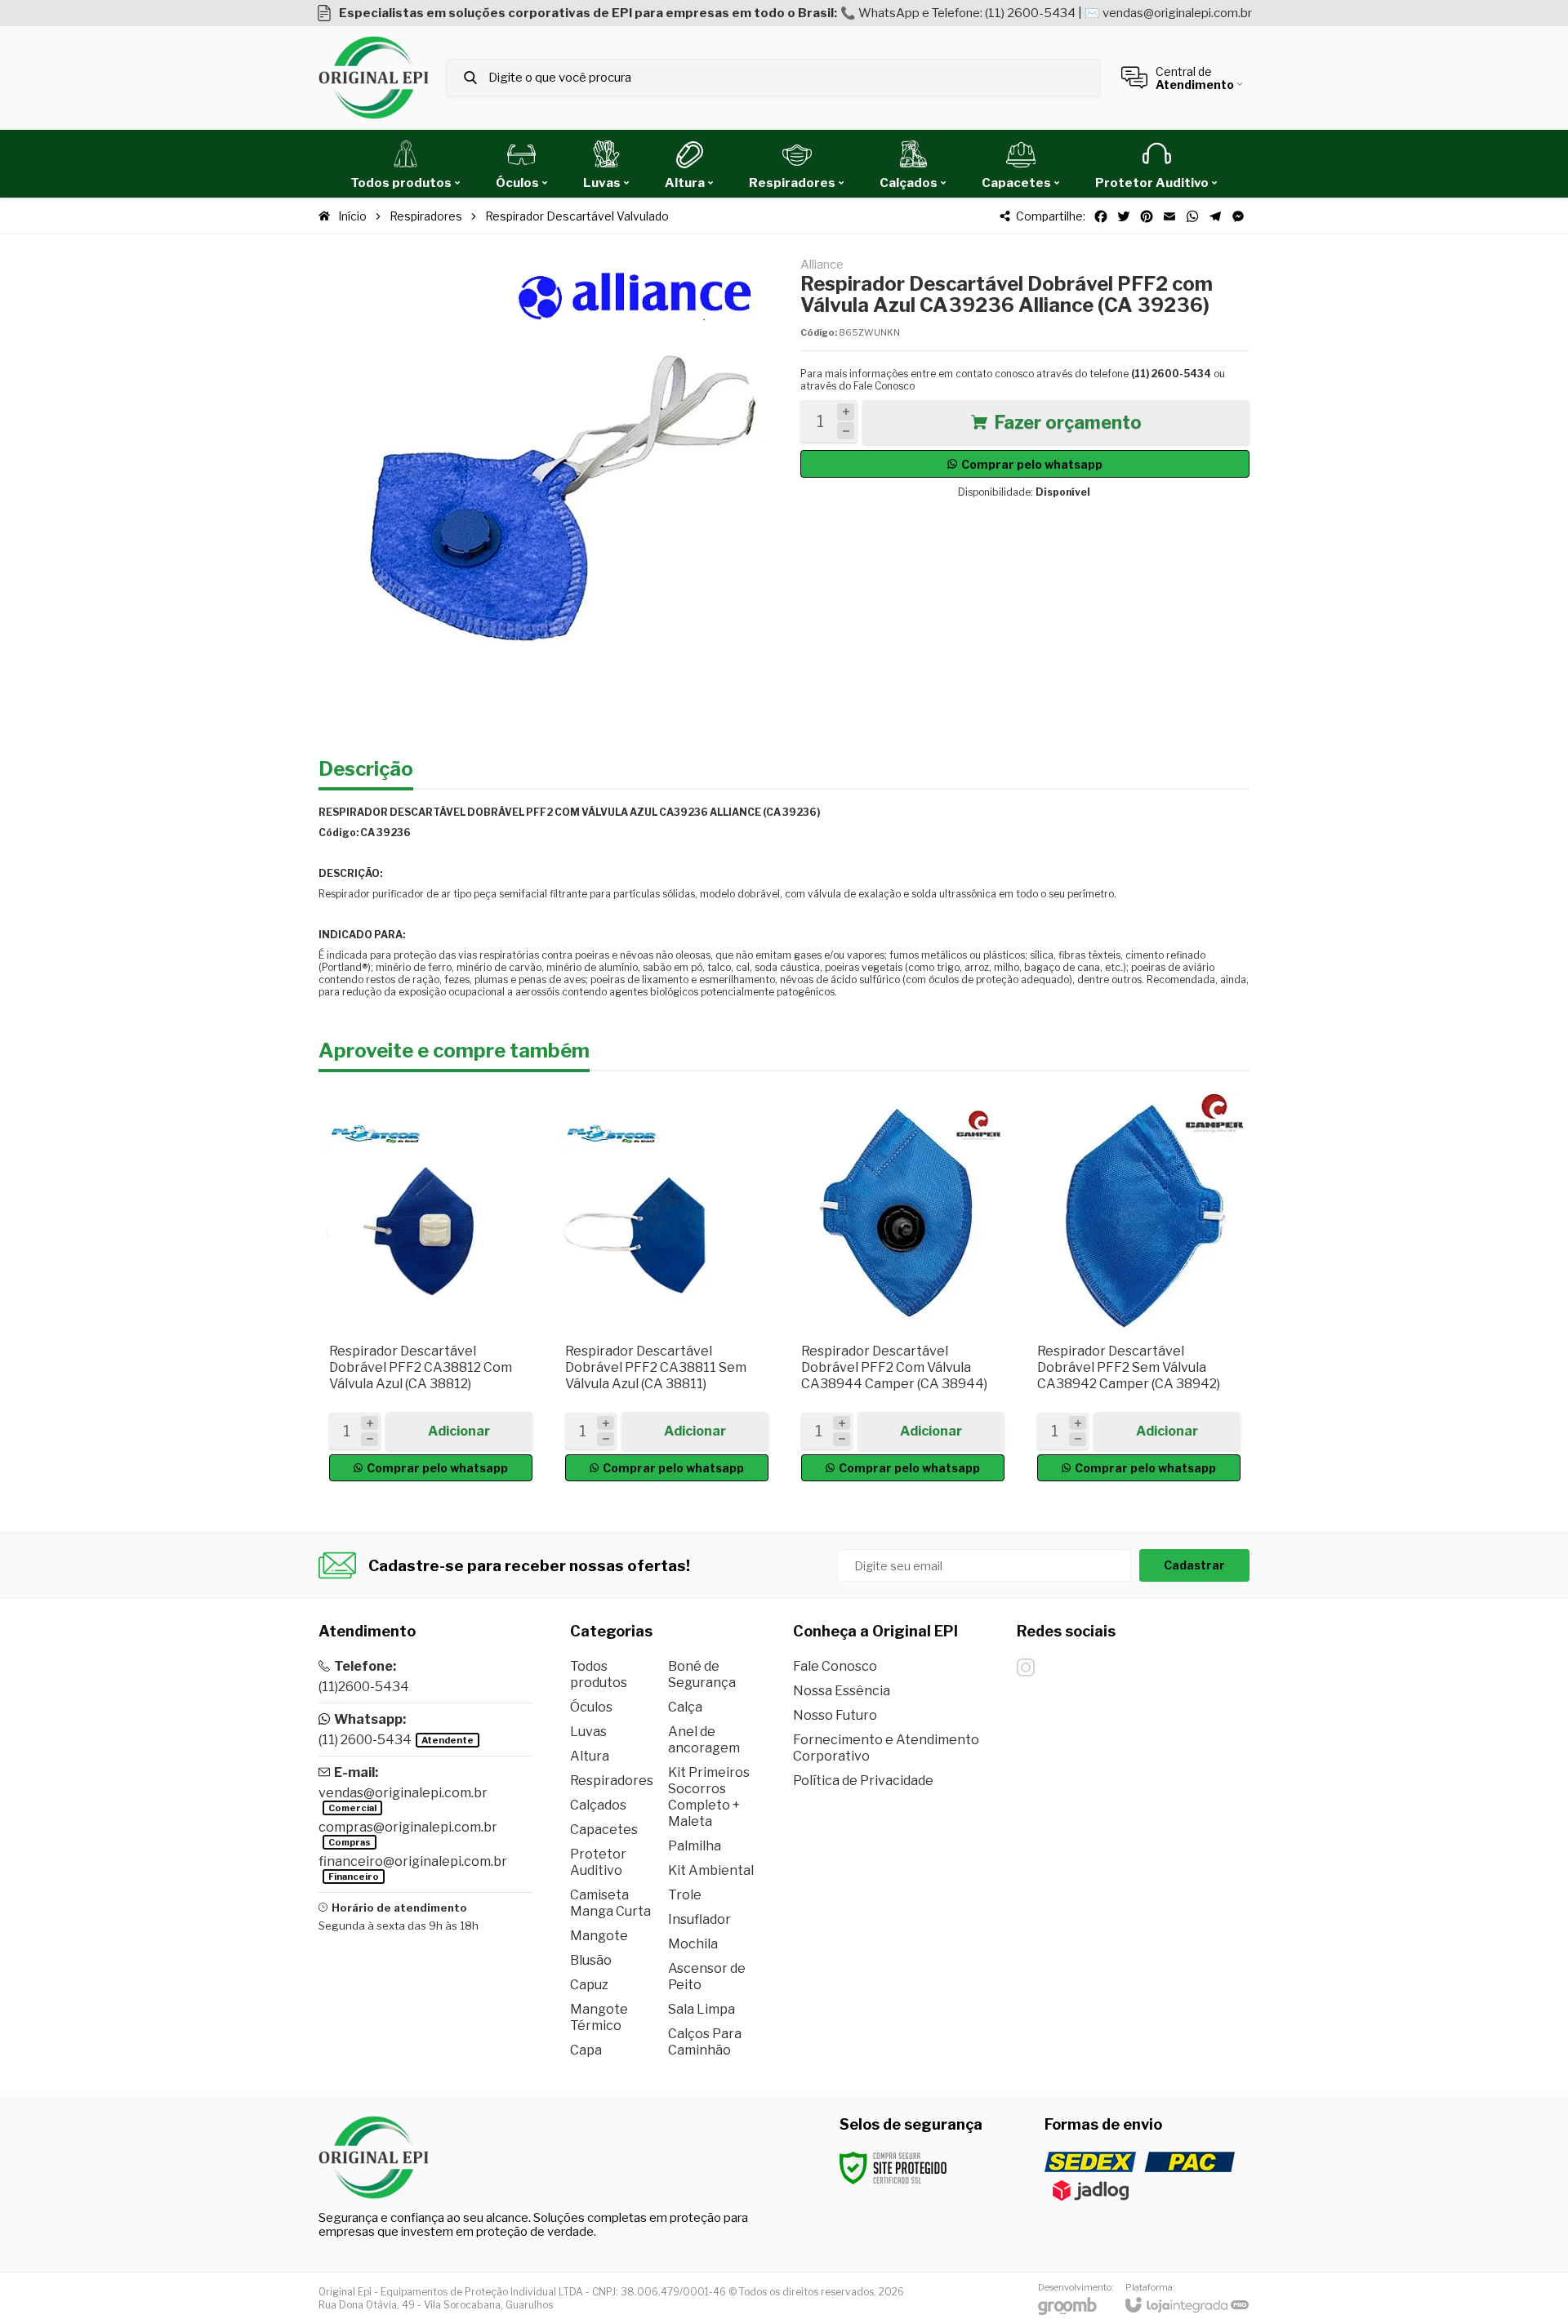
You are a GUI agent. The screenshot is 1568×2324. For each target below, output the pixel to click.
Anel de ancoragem (704, 1740)
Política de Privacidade (863, 1781)
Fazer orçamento (1068, 422)
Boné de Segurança (702, 1674)
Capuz (589, 1985)
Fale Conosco (884, 386)
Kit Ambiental (711, 1870)
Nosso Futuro (835, 1715)
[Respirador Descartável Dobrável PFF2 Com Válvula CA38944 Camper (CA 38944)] (903, 1290)
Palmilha (695, 1846)
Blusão (591, 1960)
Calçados (598, 1805)
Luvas (588, 1732)
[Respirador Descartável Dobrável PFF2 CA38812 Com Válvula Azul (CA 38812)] (431, 1290)
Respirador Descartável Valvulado (577, 216)
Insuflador (699, 1919)
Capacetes (604, 1830)
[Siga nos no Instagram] (1026, 1667)
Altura (590, 1756)
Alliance (822, 265)
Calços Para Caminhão (705, 2042)
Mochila (693, 1944)
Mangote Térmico (599, 2017)
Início (352, 216)
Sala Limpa (702, 2009)
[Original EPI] (374, 78)
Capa (586, 2050)
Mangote (599, 1936)
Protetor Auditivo (598, 1862)
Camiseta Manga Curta (610, 1903)
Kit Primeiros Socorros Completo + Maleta (709, 1797)
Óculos (591, 1707)
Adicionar (459, 1431)
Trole (685, 1895)
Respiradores (426, 216)
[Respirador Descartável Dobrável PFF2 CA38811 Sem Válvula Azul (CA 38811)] (667, 1290)
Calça (685, 1707)
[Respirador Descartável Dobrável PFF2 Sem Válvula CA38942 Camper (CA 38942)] (1139, 1290)
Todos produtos (599, 1674)
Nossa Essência (842, 1691)
